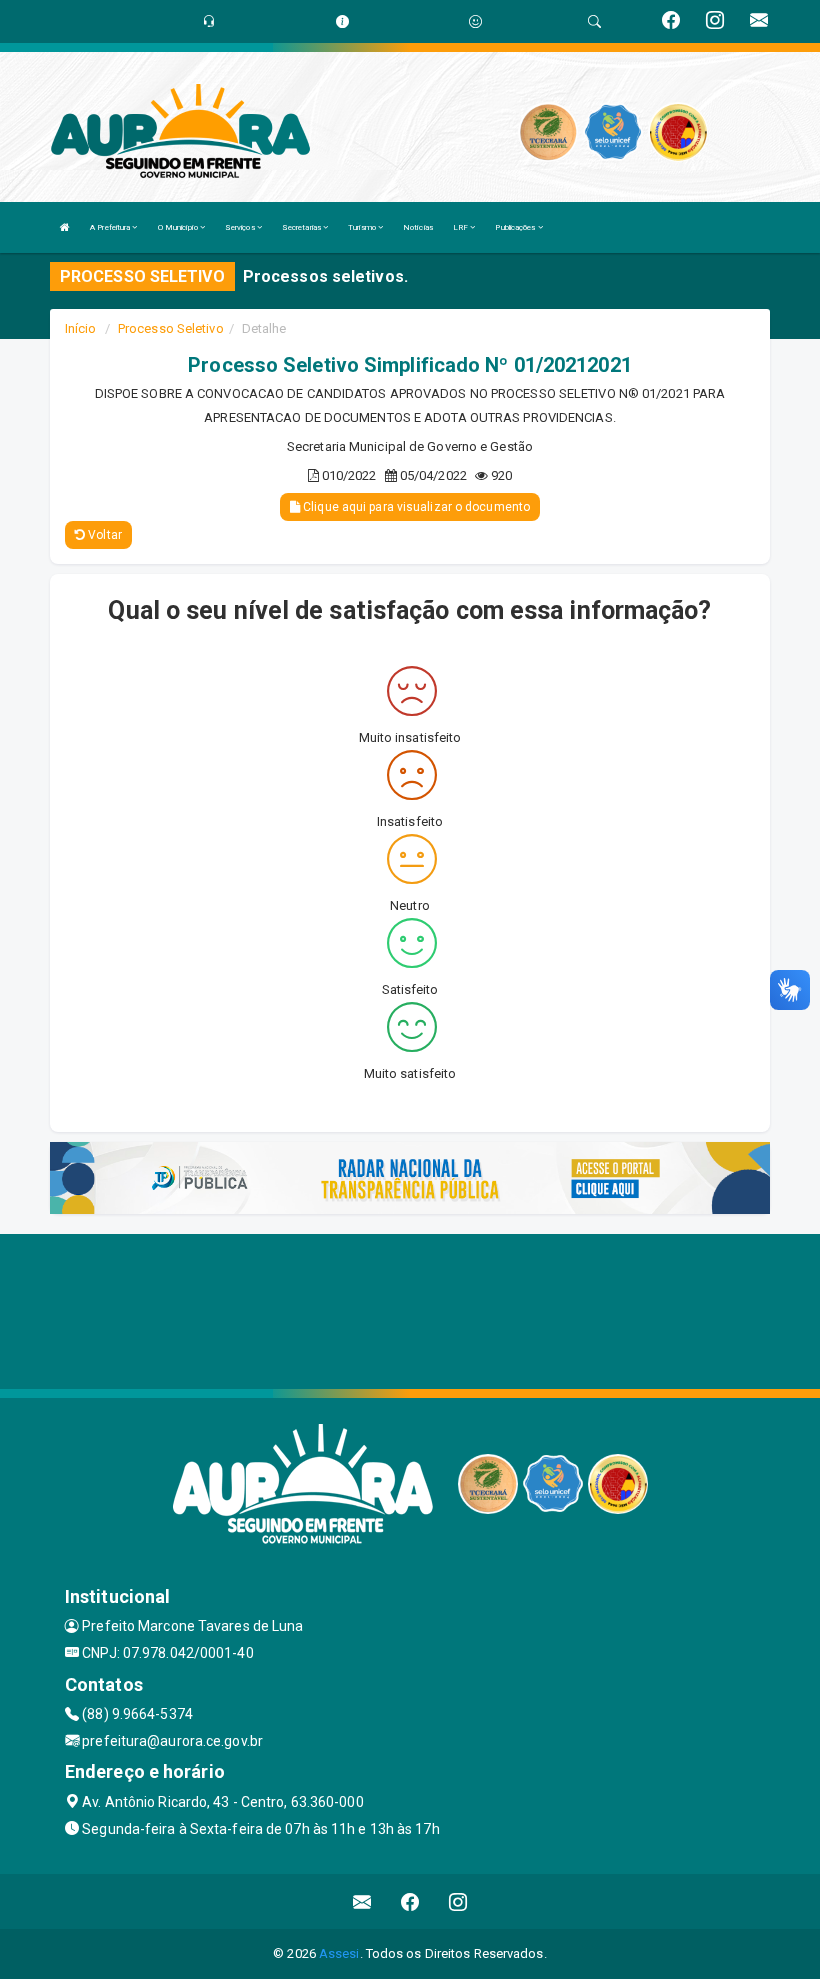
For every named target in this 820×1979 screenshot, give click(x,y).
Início (81, 328)
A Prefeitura (111, 227)
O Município (179, 227)
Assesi (339, 1953)
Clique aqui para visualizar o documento (415, 507)
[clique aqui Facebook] (410, 1901)
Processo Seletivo (171, 328)
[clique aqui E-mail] (362, 1901)
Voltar (103, 535)
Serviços (241, 227)
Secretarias (302, 227)
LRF (461, 227)
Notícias (418, 227)
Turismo (363, 227)
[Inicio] (65, 227)
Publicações (516, 227)
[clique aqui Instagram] (458, 1901)
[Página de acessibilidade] (475, 21)
